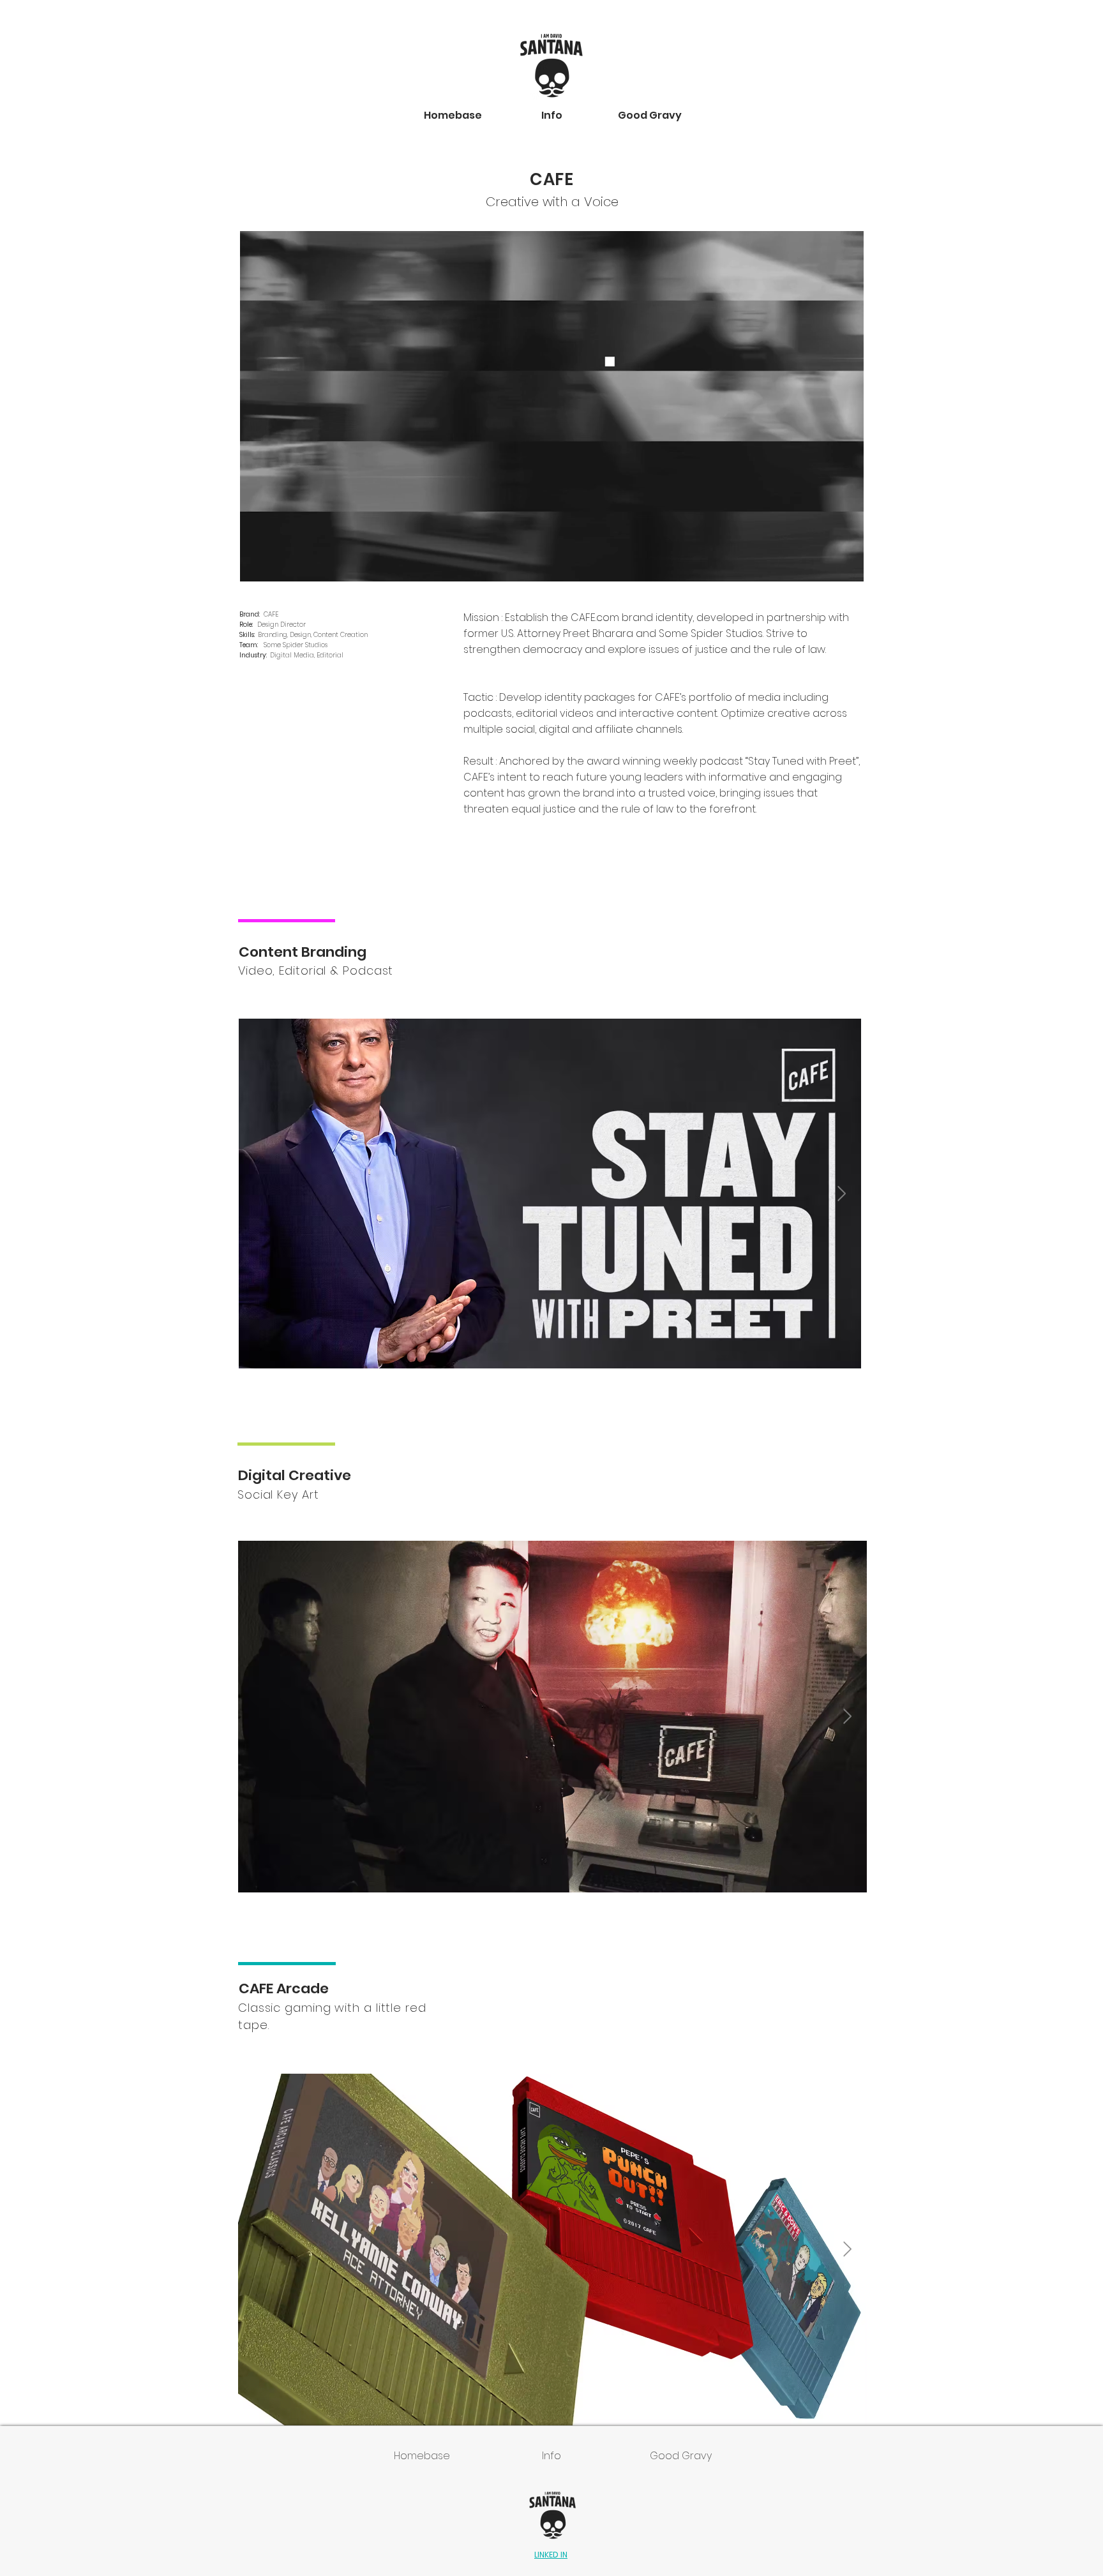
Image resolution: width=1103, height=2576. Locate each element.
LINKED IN (551, 2555)
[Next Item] (842, 1193)
